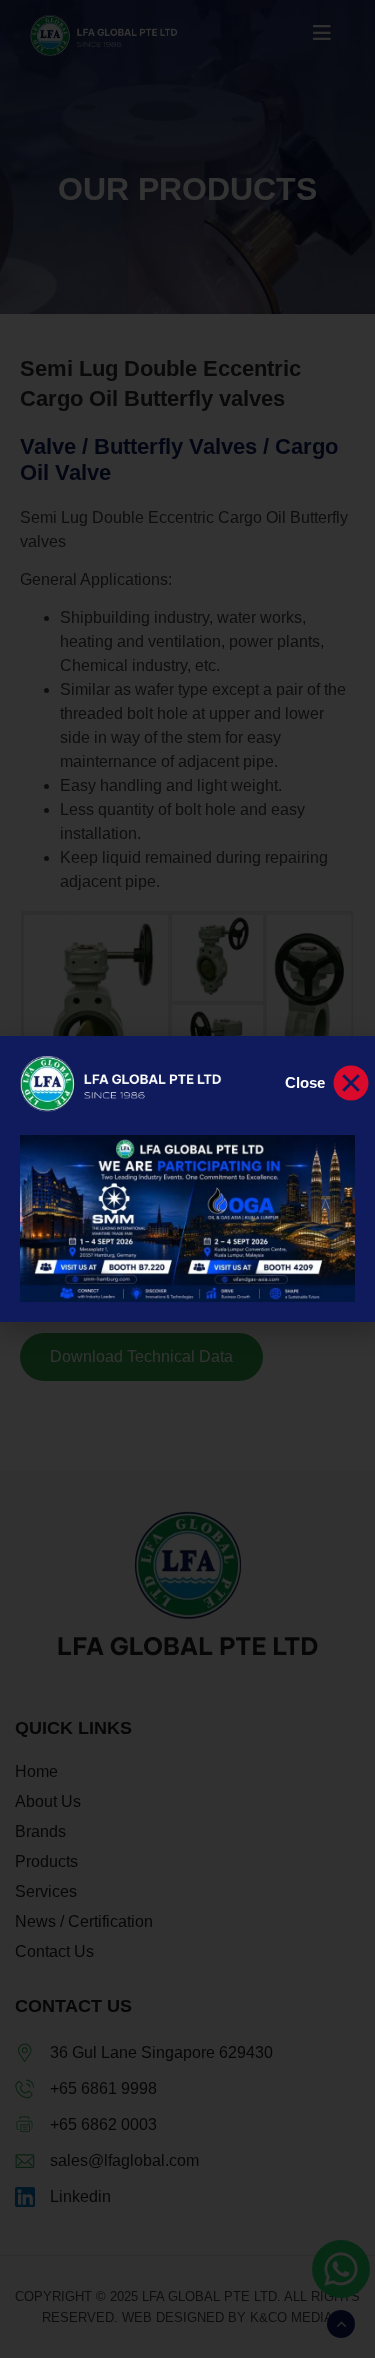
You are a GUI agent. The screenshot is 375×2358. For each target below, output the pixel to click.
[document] (187, 1179)
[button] (328, 1083)
